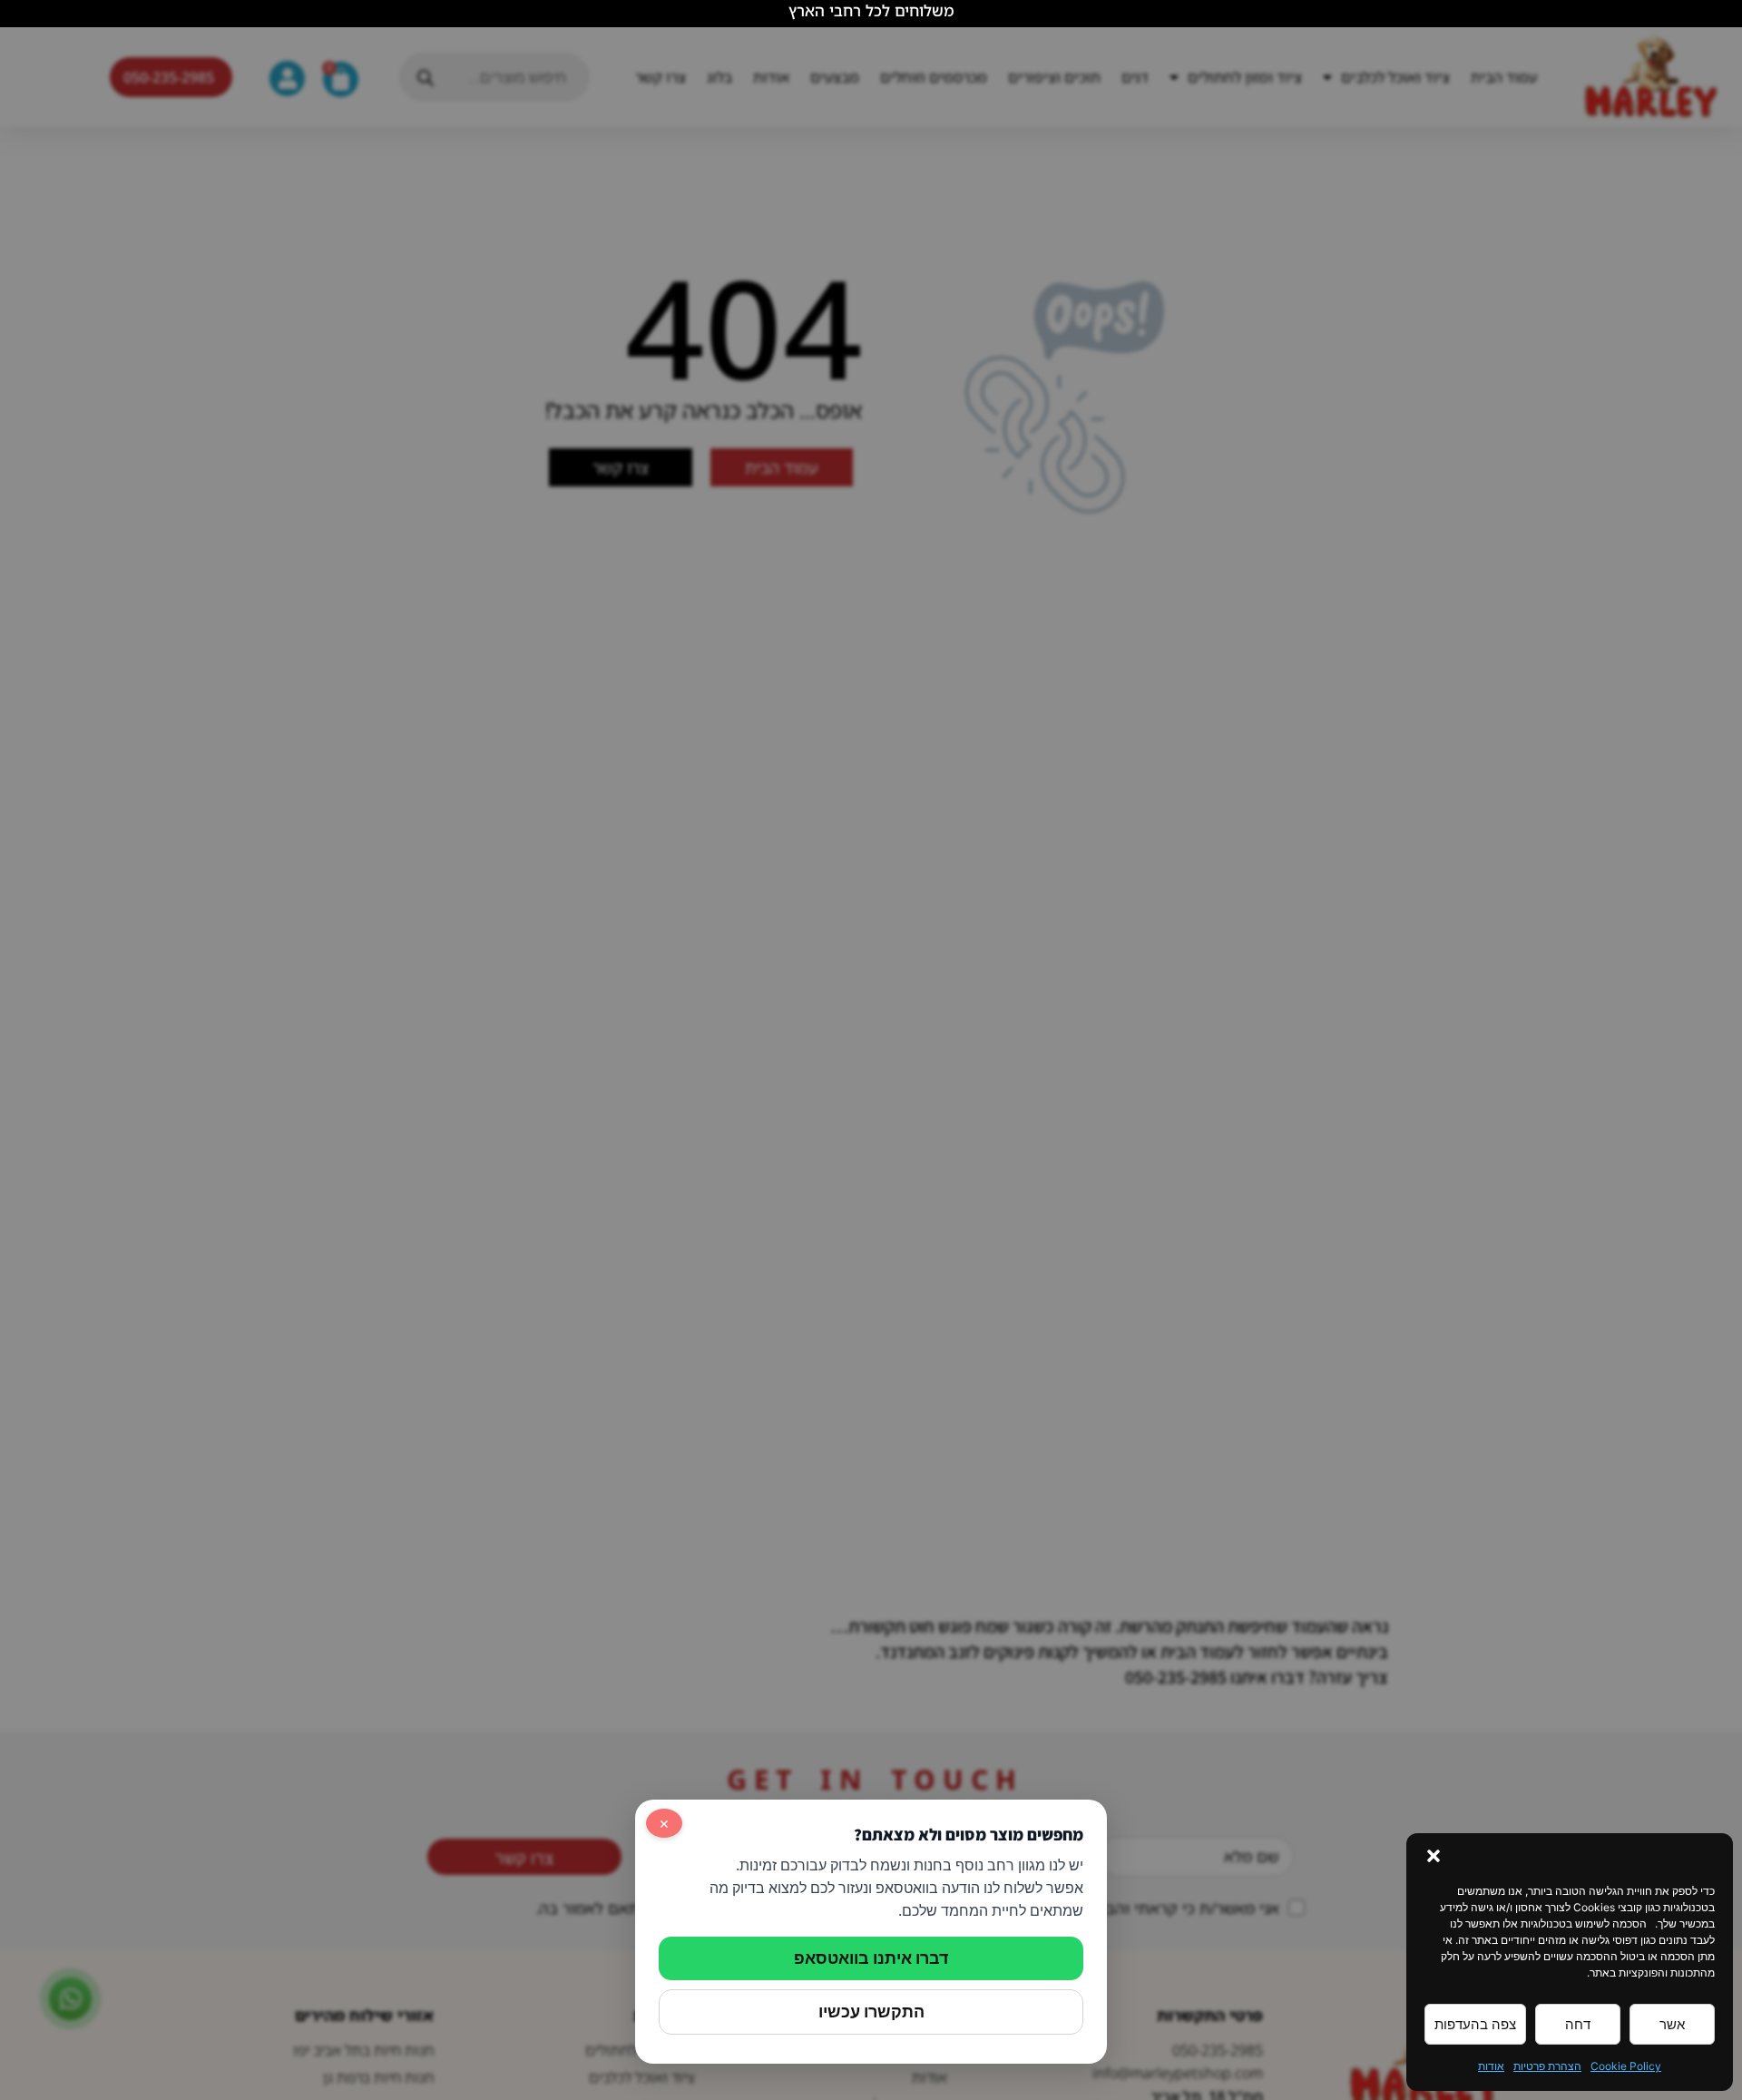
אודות (1491, 2066)
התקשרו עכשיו (871, 2012)
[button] (1434, 1856)
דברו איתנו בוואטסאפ (871, 1958)
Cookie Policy (1626, 2066)
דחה (1578, 2024)
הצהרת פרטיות (1547, 2066)
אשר (1672, 2024)
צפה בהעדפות (1475, 2024)
